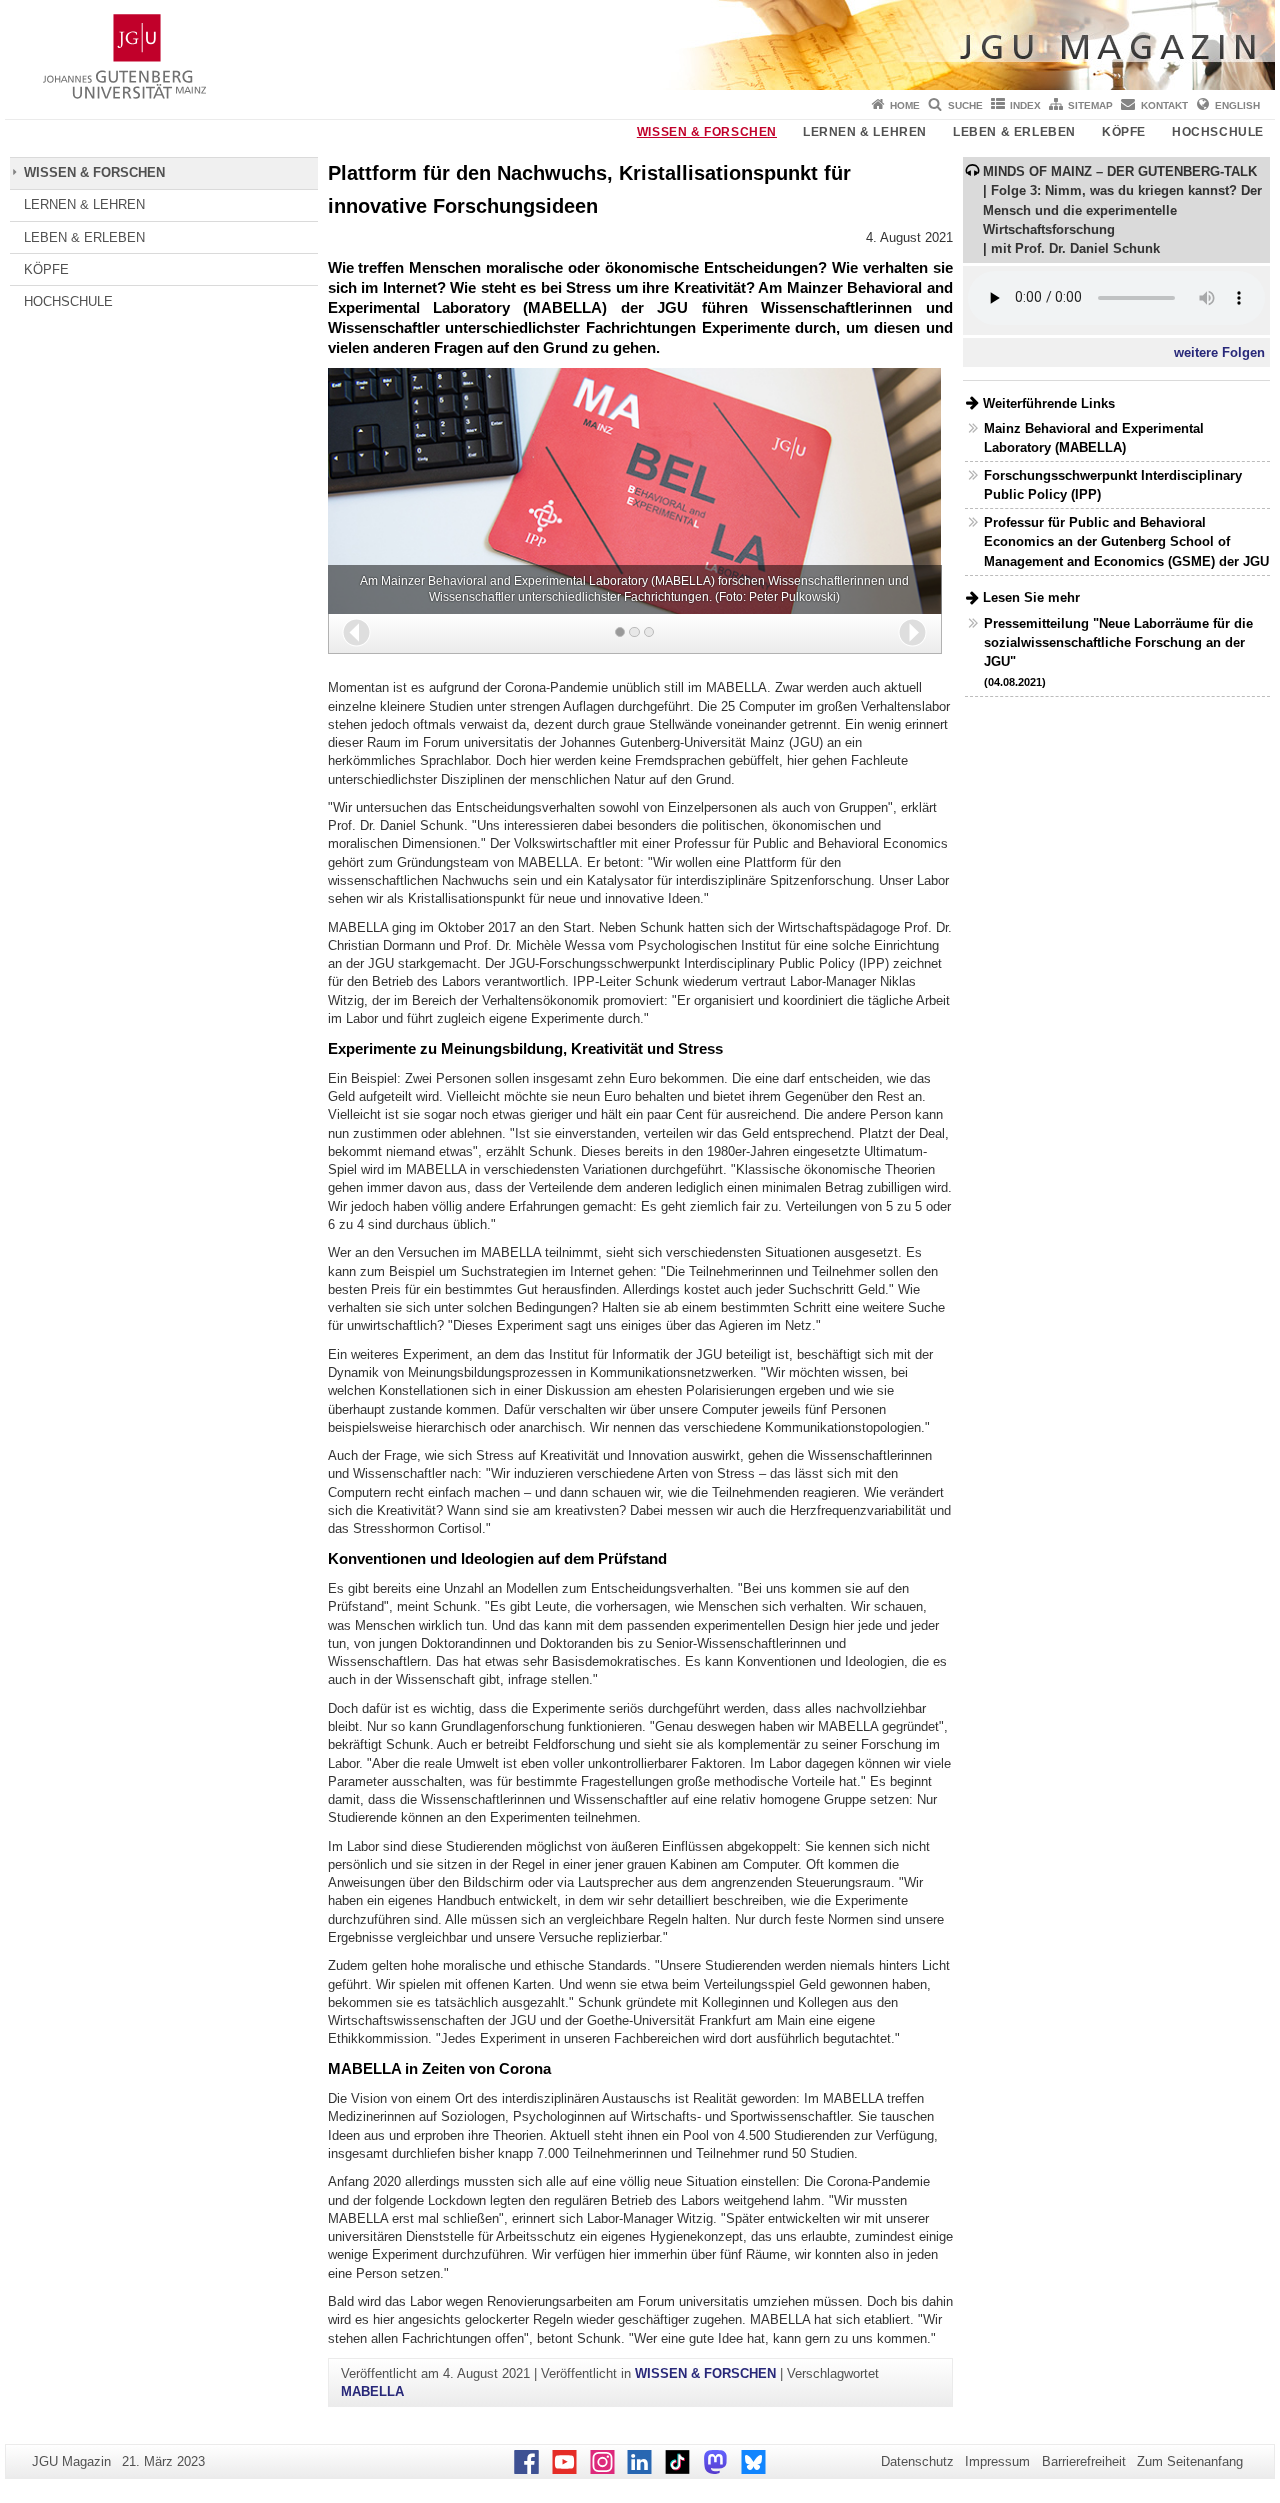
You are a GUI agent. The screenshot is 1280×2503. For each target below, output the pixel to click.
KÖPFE (1124, 132)
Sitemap (1090, 105)
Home (905, 105)
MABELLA (372, 2391)
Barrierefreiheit (1084, 2461)
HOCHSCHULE (1218, 132)
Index (1025, 105)
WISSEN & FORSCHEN (707, 132)
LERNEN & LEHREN (865, 132)
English (1237, 105)
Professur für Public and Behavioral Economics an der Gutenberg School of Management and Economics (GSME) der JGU (1126, 541)
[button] (356, 632)
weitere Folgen (1219, 352)
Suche (965, 105)
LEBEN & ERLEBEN (1014, 132)
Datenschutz (917, 2461)
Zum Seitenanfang (1190, 2461)
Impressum (997, 2461)
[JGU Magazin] (640, 45)
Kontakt (1164, 105)
